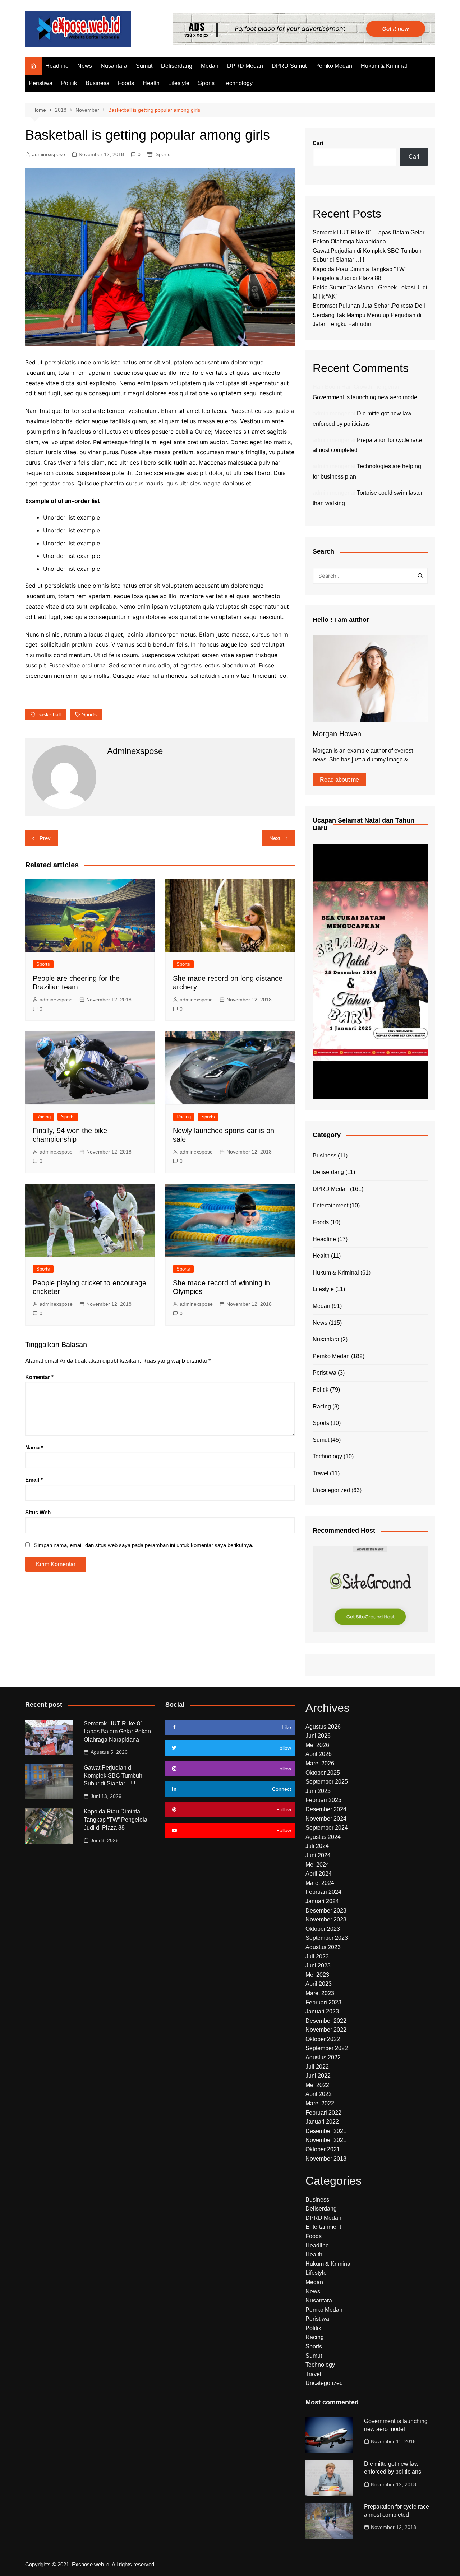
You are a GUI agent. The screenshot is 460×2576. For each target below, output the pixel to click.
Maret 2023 (320, 1993)
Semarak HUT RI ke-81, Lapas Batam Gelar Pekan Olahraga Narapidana (117, 1732)
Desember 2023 (326, 1911)
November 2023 (326, 1920)
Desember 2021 (326, 2131)
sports (89, 714)
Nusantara (114, 66)
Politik (69, 83)
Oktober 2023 (323, 1929)
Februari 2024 (323, 1892)
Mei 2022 (317, 2085)
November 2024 (326, 1819)
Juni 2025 (318, 1791)
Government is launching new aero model (366, 397)
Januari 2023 (322, 2011)
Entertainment (330, 1205)
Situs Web (38, 1512)
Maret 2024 (320, 1883)
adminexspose (49, 154)
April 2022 (319, 2094)
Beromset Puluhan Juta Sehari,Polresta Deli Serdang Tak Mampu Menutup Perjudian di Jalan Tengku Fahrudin (369, 315)
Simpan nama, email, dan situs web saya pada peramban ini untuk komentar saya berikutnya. (144, 1545)
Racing (43, 1117)
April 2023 (319, 1984)
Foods (126, 83)
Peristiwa (41, 83)
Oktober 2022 (323, 2039)
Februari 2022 (323, 2113)
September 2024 (327, 1828)
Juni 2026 (318, 1736)
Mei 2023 (317, 1975)
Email (34, 1480)
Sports (206, 83)
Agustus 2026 (323, 1727)
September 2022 (327, 2048)
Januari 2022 (322, 2122)
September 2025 (327, 1782)
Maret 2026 (320, 1763)
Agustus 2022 (323, 2057)
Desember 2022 (326, 2021)
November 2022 (326, 2030)
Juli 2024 (317, 1846)
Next (275, 838)
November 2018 (326, 2159)
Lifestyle (179, 83)
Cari (318, 143)
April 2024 (319, 1874)
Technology (238, 83)
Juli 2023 (317, 1957)
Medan (210, 66)
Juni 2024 (318, 1855)
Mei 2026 (317, 1745)
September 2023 (327, 1938)
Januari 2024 (322, 1901)
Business (97, 83)
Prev (45, 838)
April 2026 (319, 1754)
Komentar (39, 1377)
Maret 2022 (320, 2103)
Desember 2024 (326, 1809)
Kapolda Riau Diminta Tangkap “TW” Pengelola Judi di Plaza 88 (116, 1820)
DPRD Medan (245, 66)
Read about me (339, 780)
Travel (321, 1473)
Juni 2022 (318, 2076)
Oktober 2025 (323, 1773)
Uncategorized (331, 1490)
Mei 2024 (317, 1865)
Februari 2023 (323, 2002)
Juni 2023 (318, 1965)
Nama (34, 1447)
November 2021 (326, 2140)
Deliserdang (177, 66)
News (85, 66)
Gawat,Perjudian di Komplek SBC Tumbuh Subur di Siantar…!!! (113, 1776)
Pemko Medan (334, 66)
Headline (57, 66)
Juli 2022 (317, 2067)
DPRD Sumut (289, 66)
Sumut (144, 66)
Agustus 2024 (323, 1837)
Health (151, 83)
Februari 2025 (323, 1800)
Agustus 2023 (323, 1947)
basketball (49, 714)
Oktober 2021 (323, 2149)
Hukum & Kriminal (384, 66)
